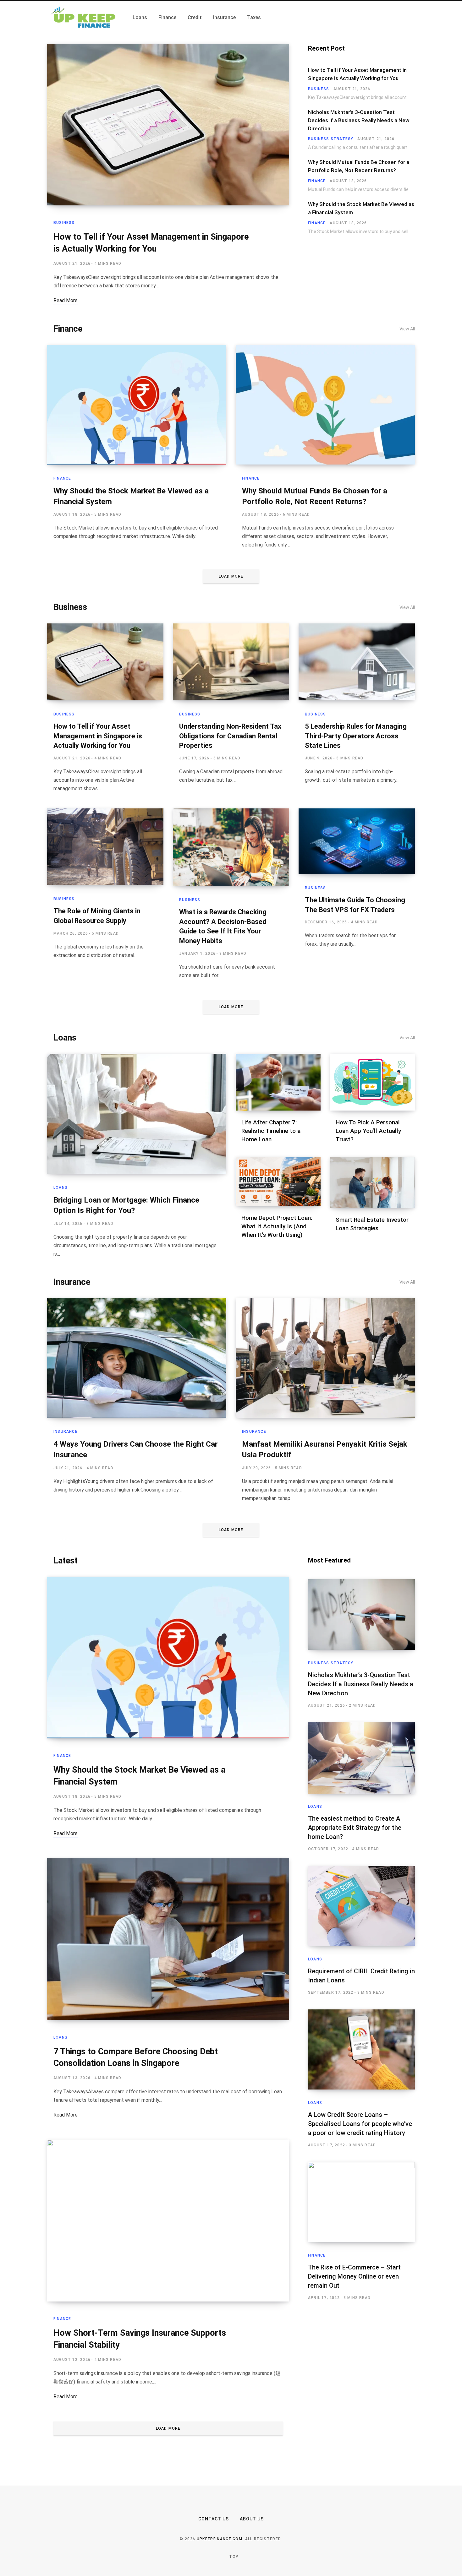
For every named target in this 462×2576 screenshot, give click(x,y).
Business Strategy (331, 139)
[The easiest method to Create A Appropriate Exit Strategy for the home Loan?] (361, 1758)
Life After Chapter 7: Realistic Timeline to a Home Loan (271, 1131)
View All (407, 329)
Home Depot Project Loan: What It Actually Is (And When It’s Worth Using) (277, 1226)
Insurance (72, 1282)
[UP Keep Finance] (82, 18)
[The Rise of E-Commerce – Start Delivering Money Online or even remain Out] (361, 2202)
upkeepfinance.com (220, 2539)
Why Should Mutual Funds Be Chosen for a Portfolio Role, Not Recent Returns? (359, 166)
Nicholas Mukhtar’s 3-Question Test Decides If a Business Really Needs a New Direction (359, 120)
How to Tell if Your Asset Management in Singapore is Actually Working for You (357, 74)
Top (233, 2557)
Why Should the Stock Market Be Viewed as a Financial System (361, 208)
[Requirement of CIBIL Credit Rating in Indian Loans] (361, 1906)
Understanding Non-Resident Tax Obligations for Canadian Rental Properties (230, 736)
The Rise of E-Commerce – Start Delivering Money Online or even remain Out (354, 2276)
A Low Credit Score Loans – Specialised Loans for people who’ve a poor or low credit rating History (360, 2124)
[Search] (413, 18)
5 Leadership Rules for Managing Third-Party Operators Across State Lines (356, 736)
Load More (231, 576)
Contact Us (214, 2519)
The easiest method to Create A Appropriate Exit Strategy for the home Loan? (355, 1828)
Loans (65, 1038)
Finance (317, 181)
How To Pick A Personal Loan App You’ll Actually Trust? (368, 1131)
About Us (252, 2519)
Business (64, 223)
